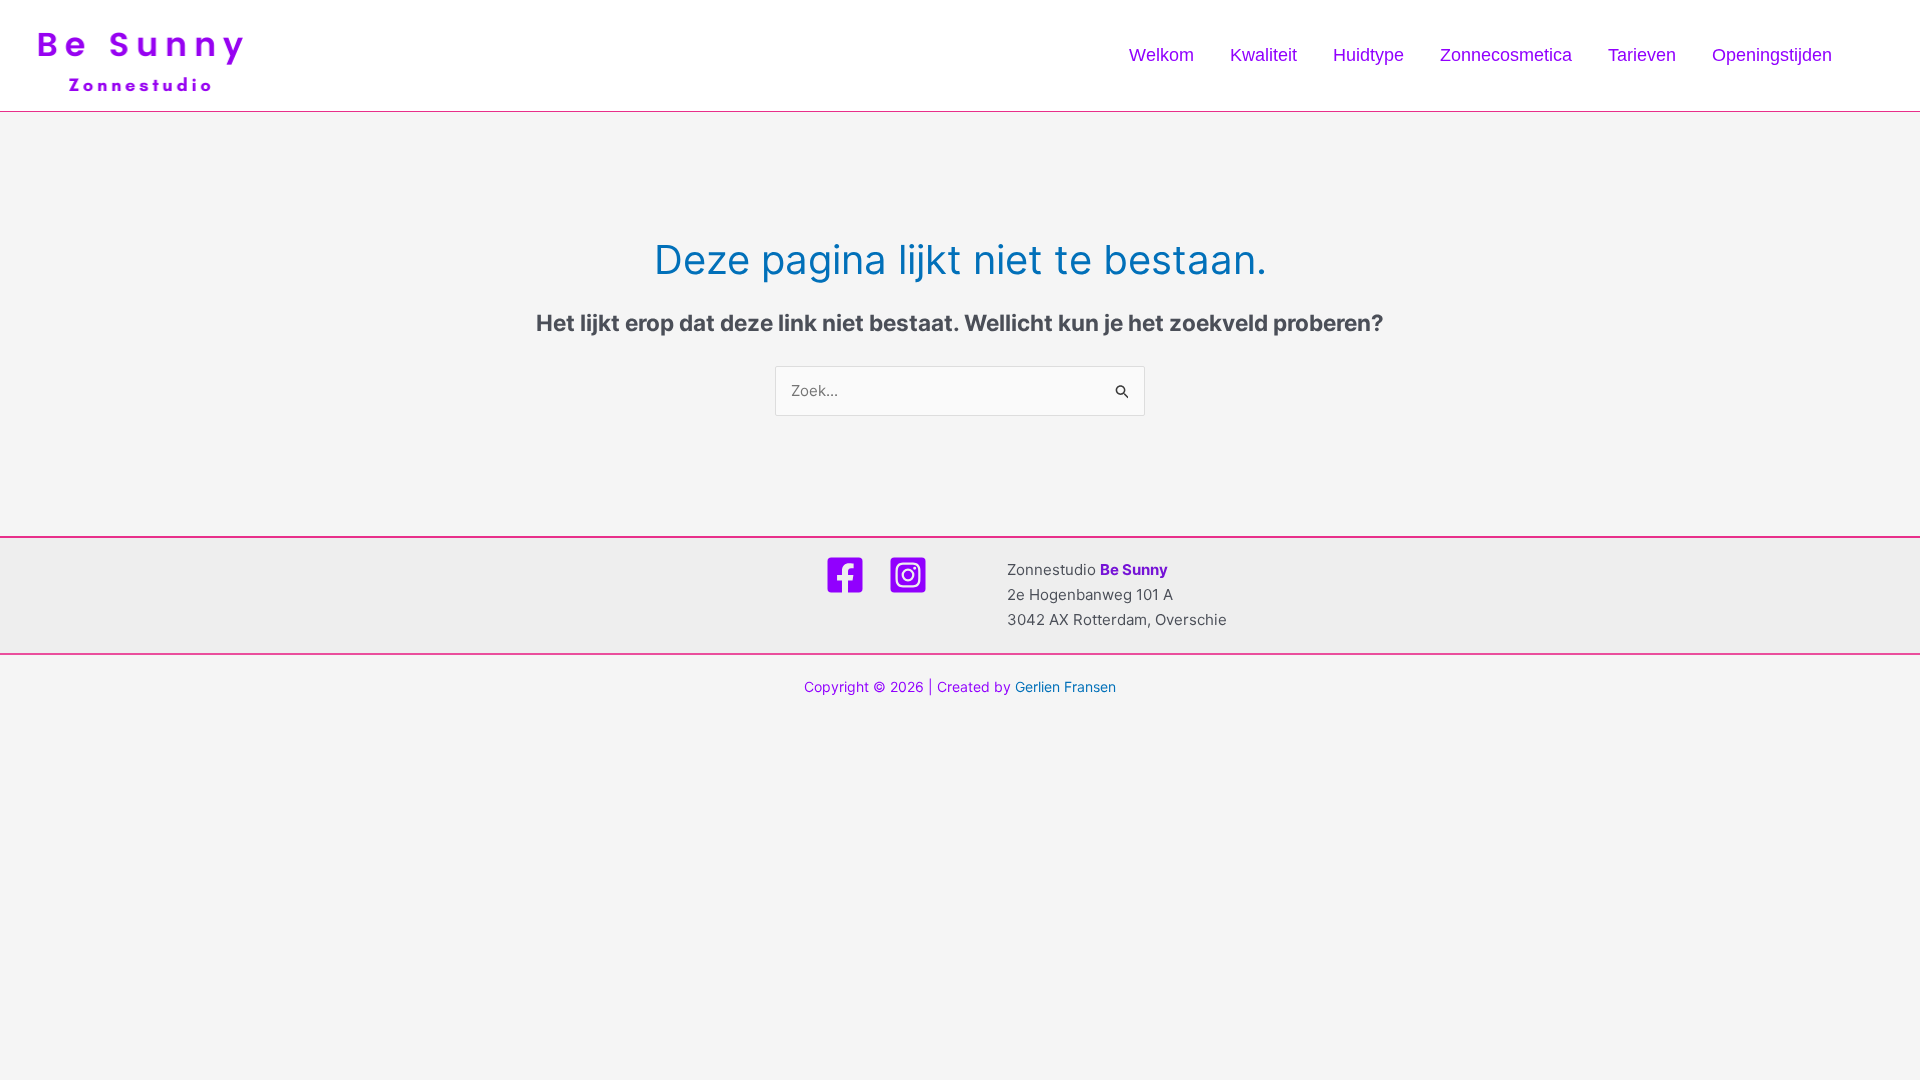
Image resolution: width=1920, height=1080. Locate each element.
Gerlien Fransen (1065, 686)
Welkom (1161, 55)
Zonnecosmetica (1506, 55)
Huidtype (1368, 55)
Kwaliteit (1263, 55)
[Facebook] (845, 575)
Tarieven (1642, 55)
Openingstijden (1772, 55)
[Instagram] (908, 575)
